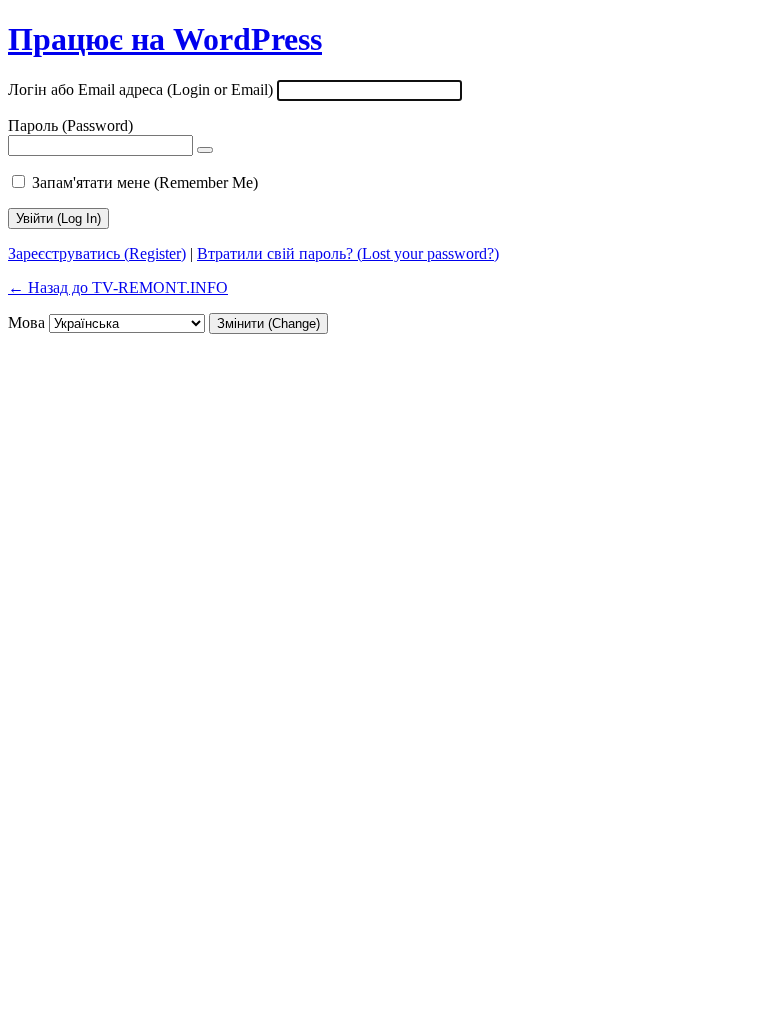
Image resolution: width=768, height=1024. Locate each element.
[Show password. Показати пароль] (205, 150)
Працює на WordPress (165, 39)
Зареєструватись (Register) (97, 253)
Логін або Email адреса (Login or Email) (140, 89)
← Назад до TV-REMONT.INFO (118, 287)
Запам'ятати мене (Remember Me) (145, 182)
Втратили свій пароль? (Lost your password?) (348, 253)
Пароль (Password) (70, 125)
